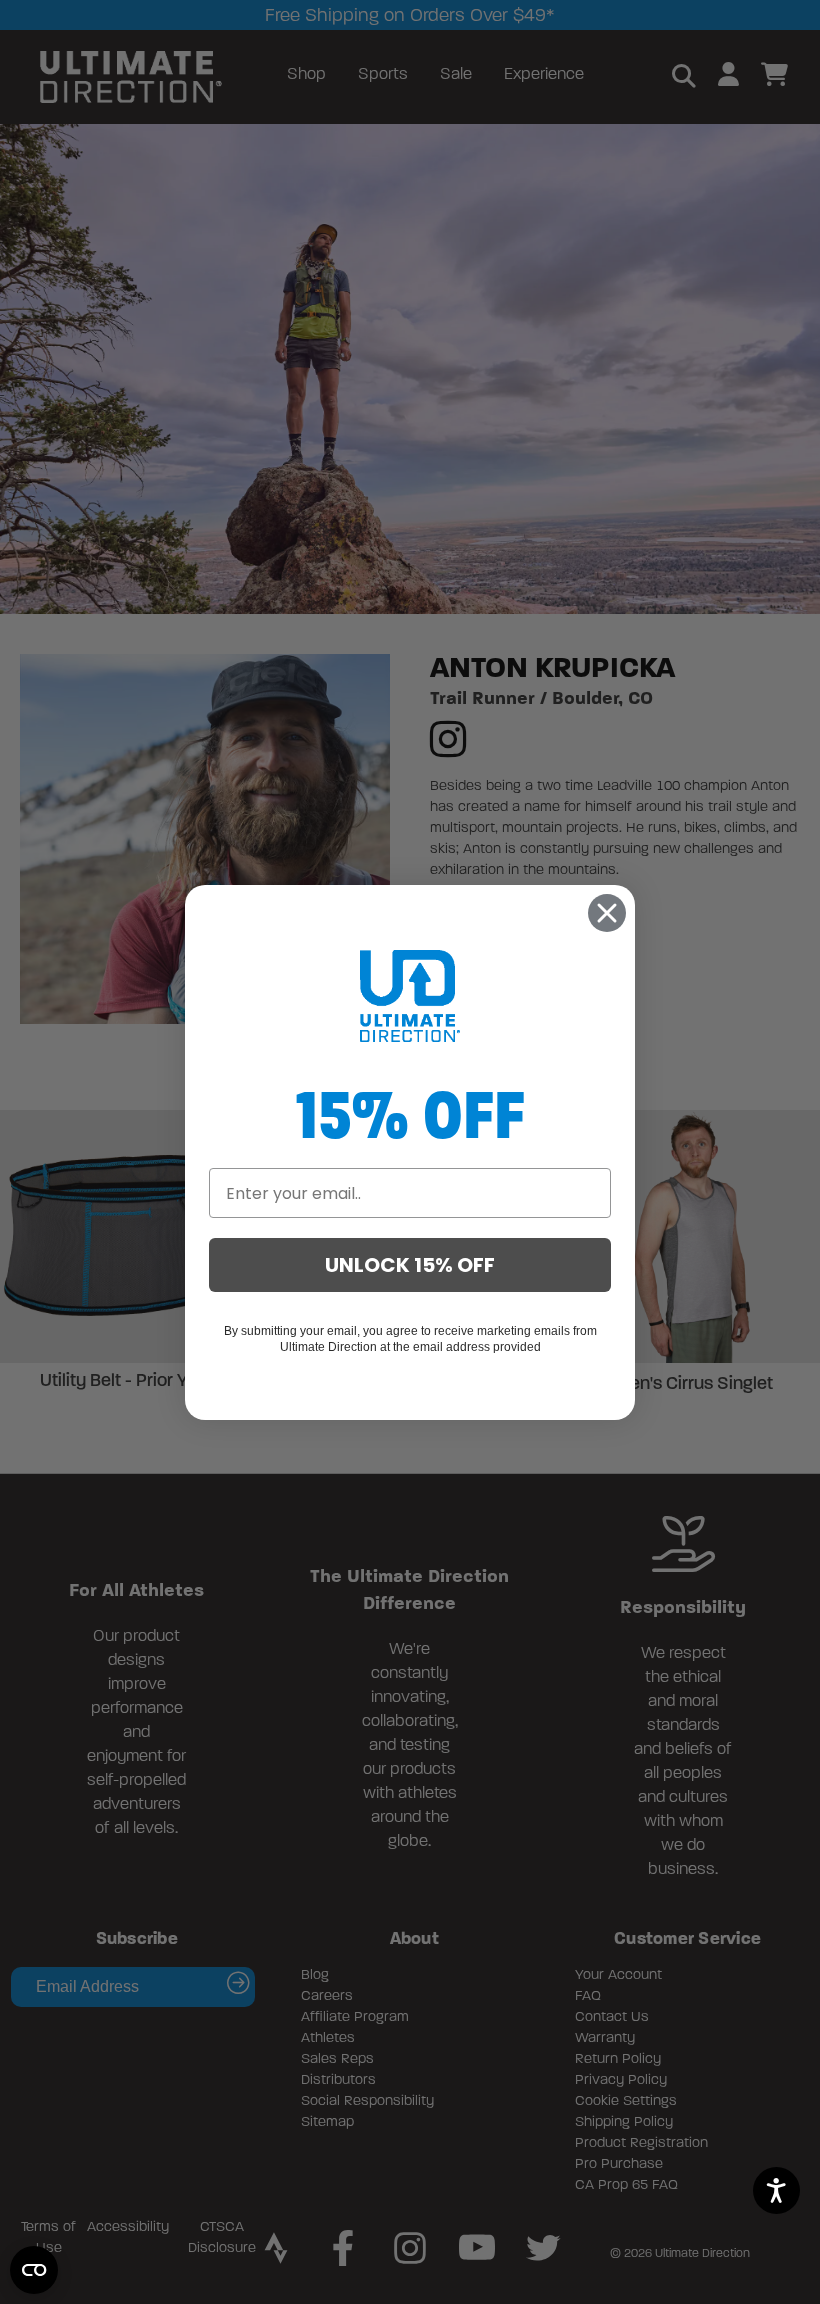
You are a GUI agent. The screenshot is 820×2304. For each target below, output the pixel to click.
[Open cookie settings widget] (34, 2270)
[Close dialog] (607, 913)
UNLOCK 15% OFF (410, 1265)
